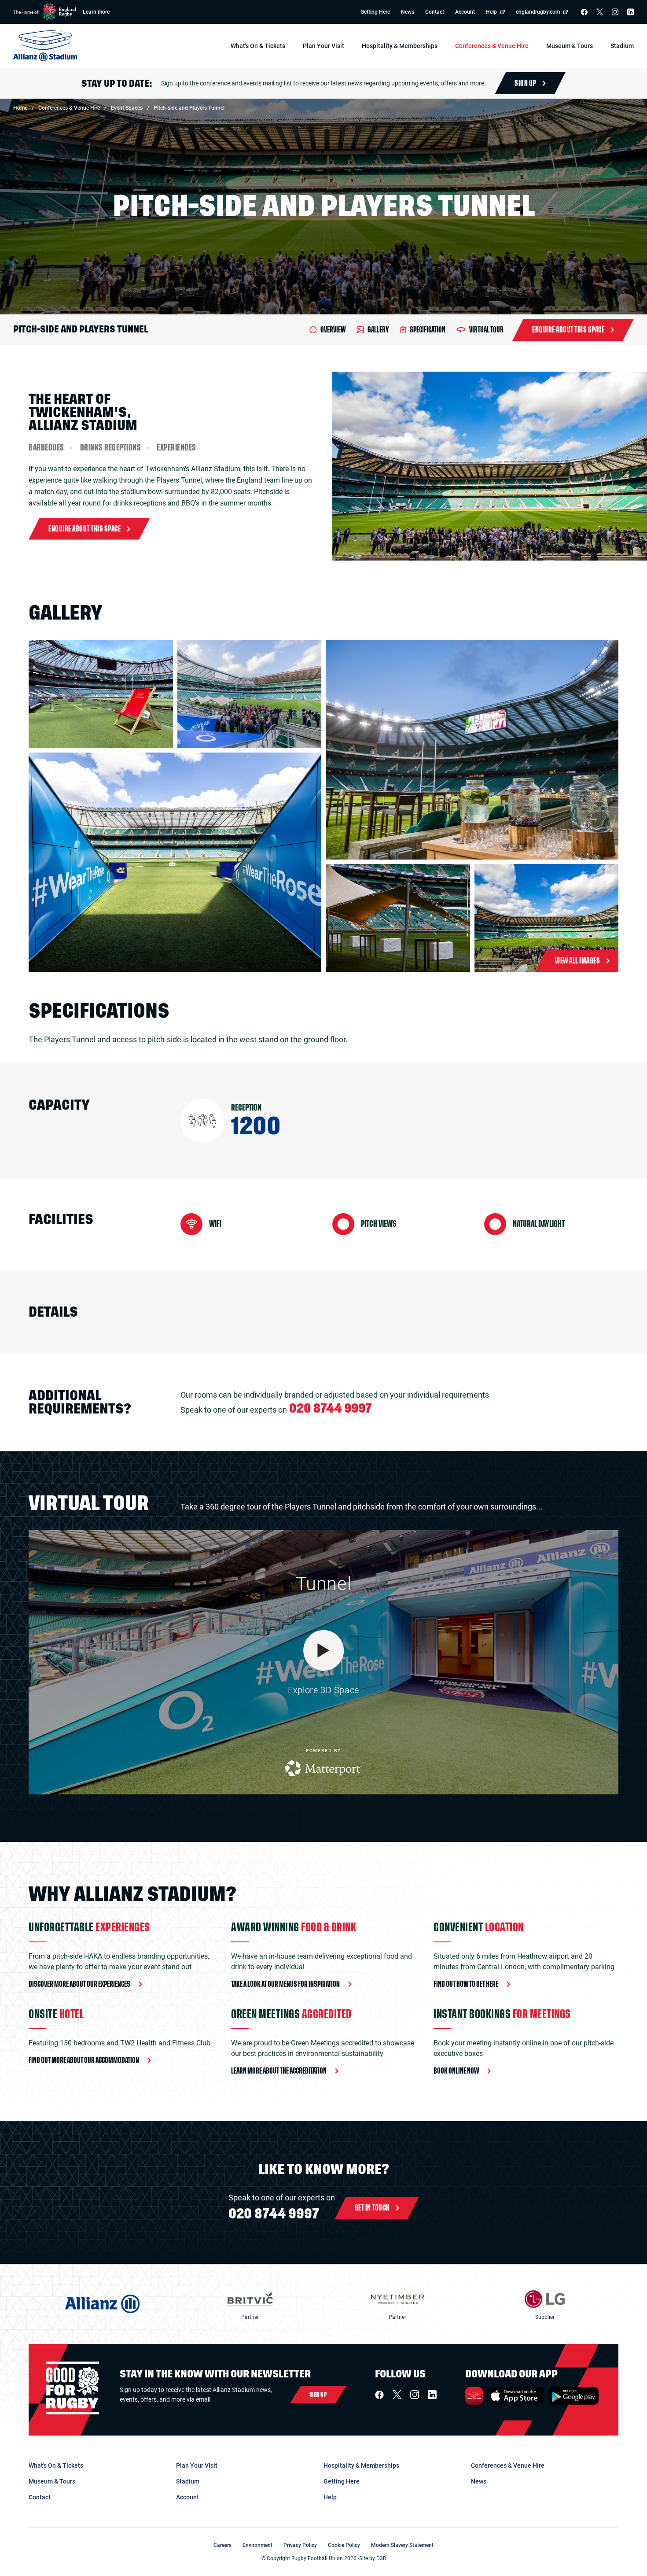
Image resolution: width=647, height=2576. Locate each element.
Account (465, 12)
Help (491, 12)
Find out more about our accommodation (84, 2060)
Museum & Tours (52, 2481)
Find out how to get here (466, 1984)
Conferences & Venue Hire (508, 2465)
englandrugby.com (538, 12)
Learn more (96, 12)
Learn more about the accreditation (279, 2071)
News (408, 12)
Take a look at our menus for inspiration (285, 1984)
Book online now (456, 2071)
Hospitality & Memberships (361, 2465)
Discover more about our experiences (79, 1984)
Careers (222, 2545)
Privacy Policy (300, 2545)
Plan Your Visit (197, 2465)
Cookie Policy (344, 2545)
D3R (381, 2558)
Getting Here (375, 12)
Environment (257, 2545)
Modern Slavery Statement (402, 2545)
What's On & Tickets (56, 2465)
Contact (435, 12)
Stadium (188, 2481)
